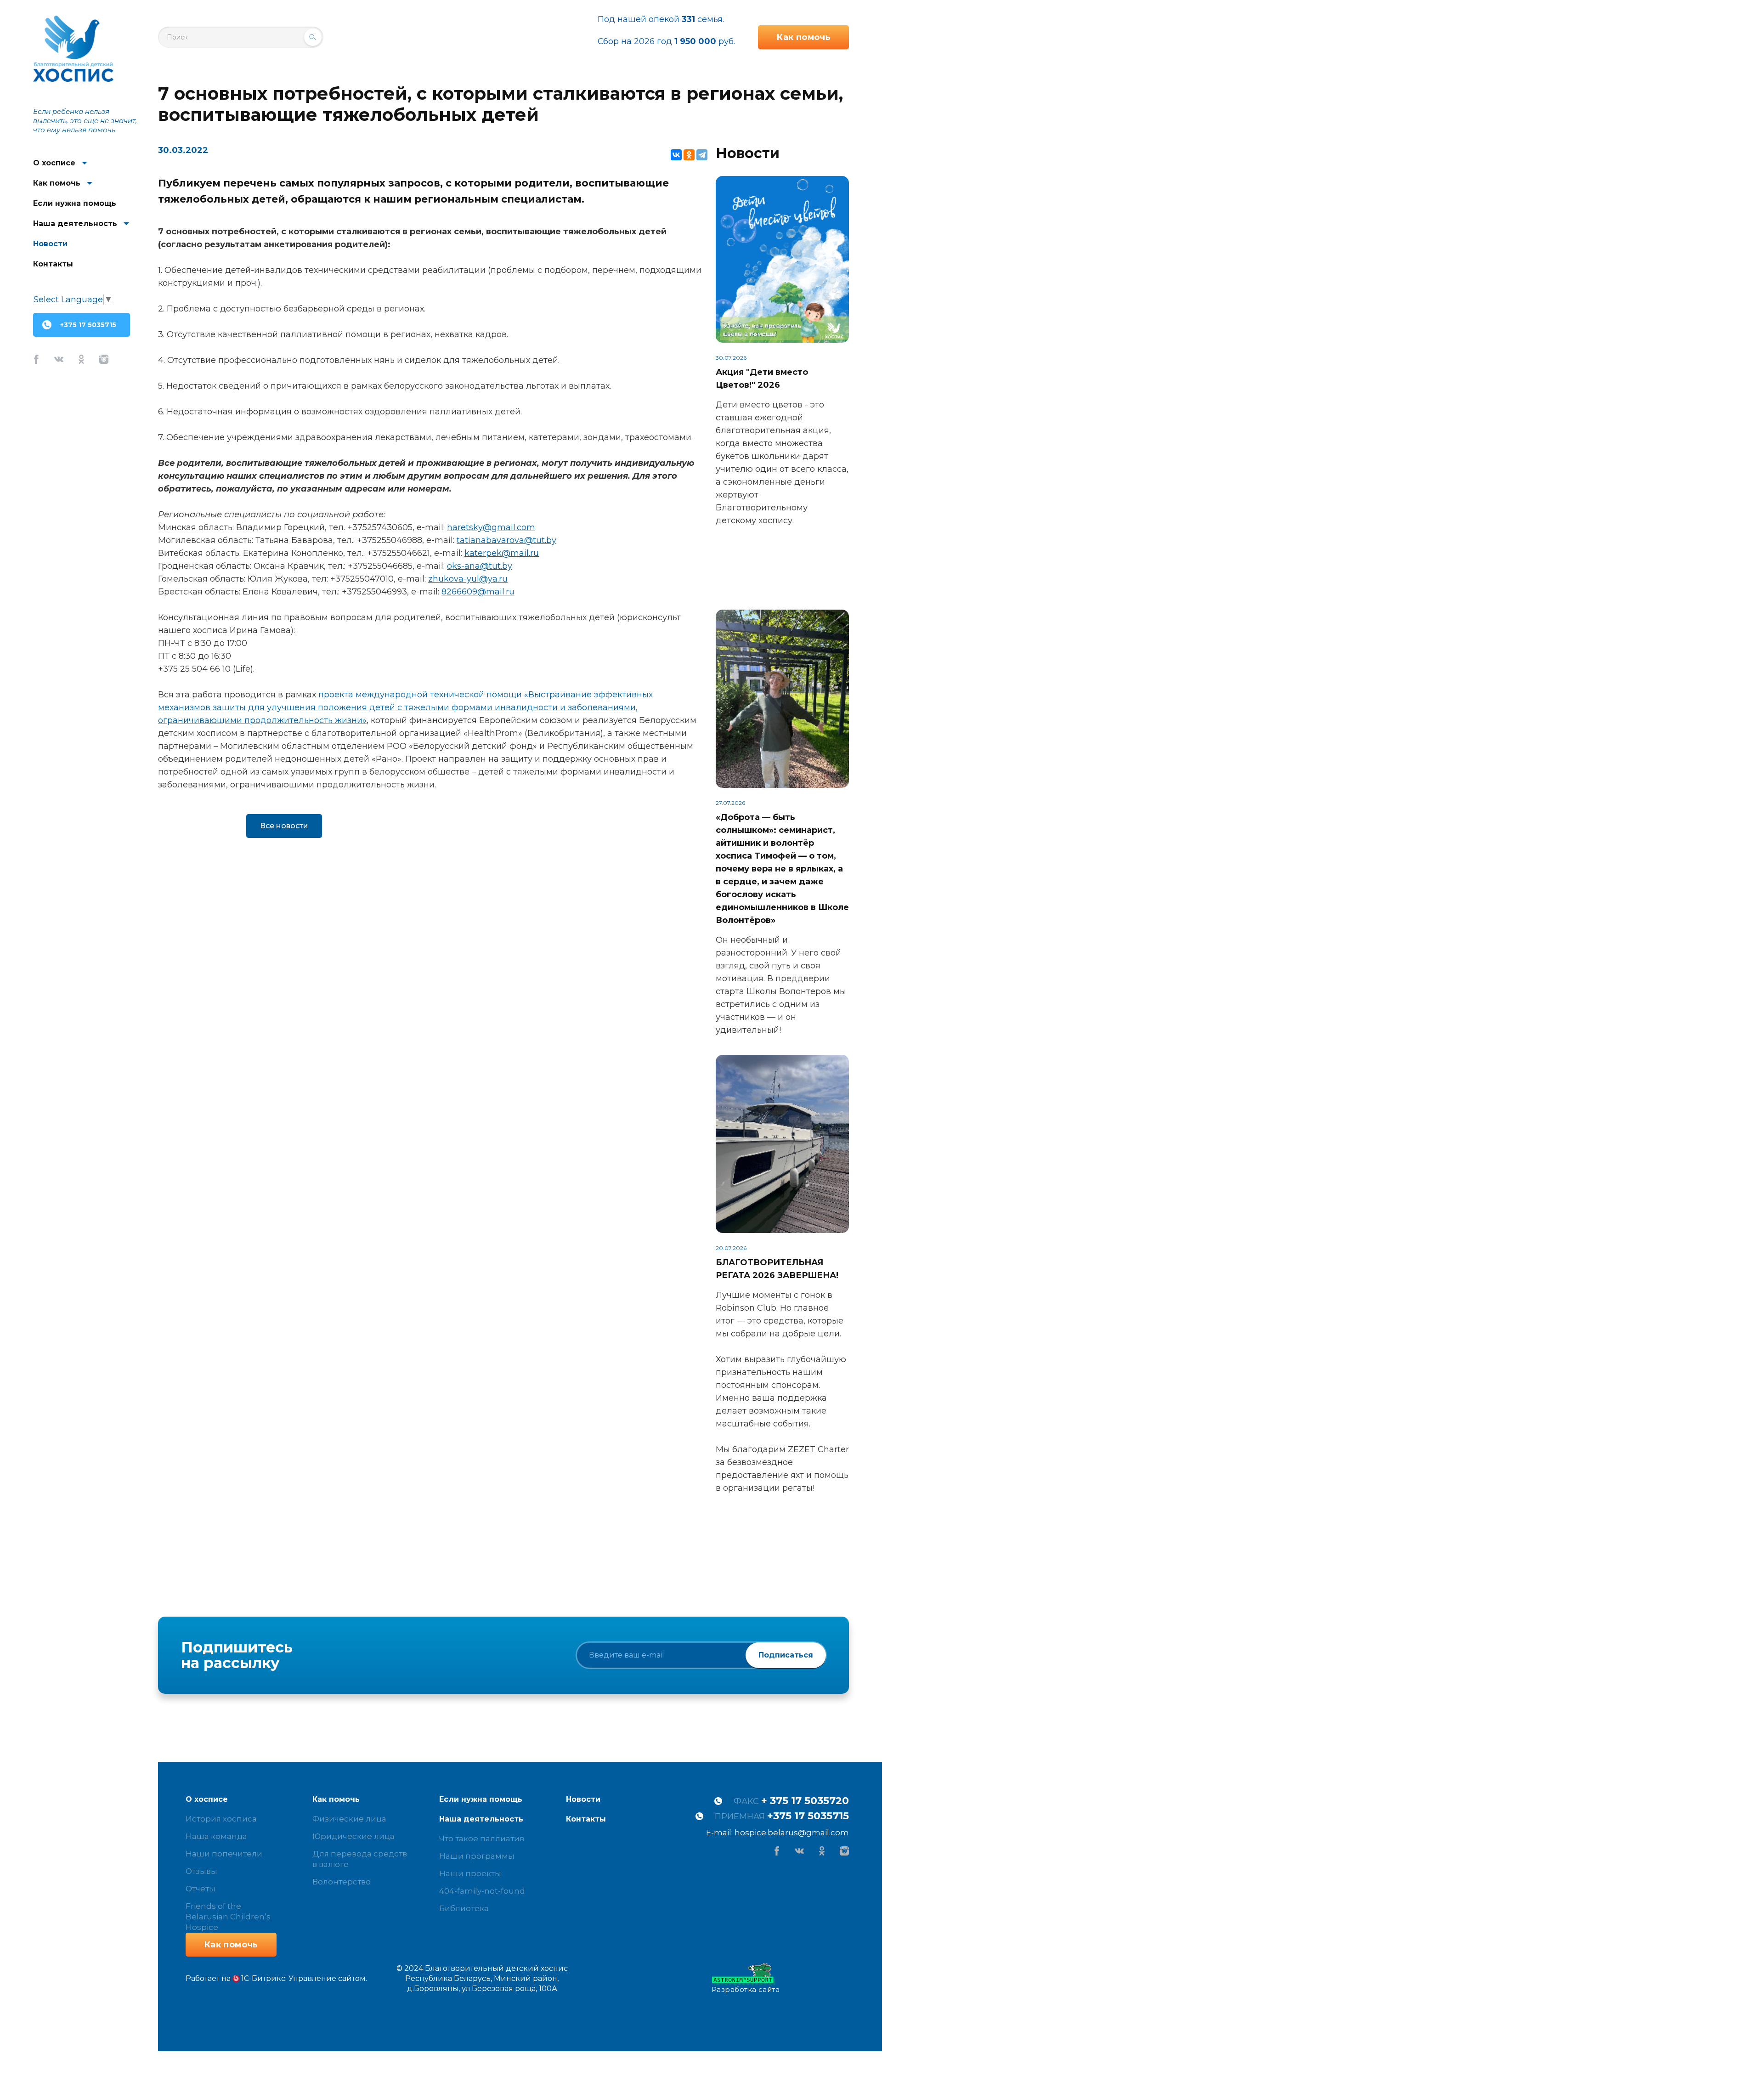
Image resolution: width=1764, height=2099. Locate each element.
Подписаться (786, 1655)
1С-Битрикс (263, 1978)
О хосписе (54, 163)
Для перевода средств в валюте (360, 1859)
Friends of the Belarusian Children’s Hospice (228, 1917)
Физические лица (349, 1819)
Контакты (53, 264)
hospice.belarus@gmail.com (792, 1833)
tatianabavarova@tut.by (506, 540)
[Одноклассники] (689, 155)
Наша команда (216, 1836)
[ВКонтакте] (676, 155)
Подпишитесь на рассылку (237, 1655)
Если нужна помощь (75, 203)
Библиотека (464, 1908)
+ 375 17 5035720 (805, 1801)
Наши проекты (470, 1873)
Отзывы (201, 1871)
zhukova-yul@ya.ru (468, 579)
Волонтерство (342, 1882)
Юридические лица (353, 1836)
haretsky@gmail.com (491, 527)
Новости (50, 244)
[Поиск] (313, 37)
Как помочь (57, 183)
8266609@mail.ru (478, 592)
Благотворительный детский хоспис (73, 49)
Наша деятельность (75, 223)
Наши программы (477, 1856)
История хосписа (221, 1819)
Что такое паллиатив (482, 1839)
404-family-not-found (482, 1891)
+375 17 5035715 (88, 325)
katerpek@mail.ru (502, 553)
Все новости (284, 826)
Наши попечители (224, 1854)
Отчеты (201, 1889)
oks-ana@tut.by (480, 566)
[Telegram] (702, 155)
